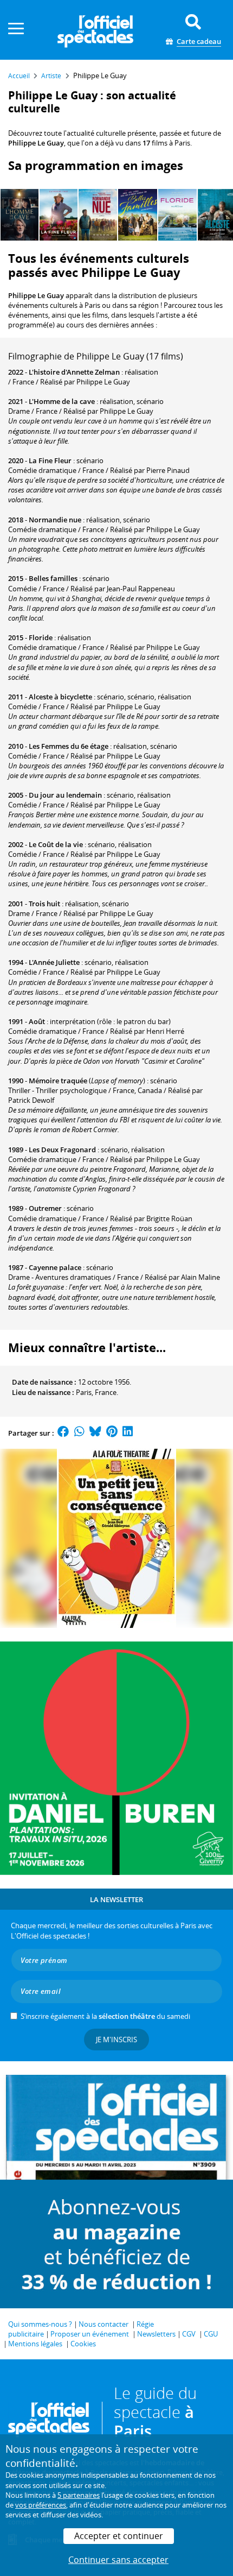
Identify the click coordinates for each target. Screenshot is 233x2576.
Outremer (45, 1208)
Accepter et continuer (119, 2536)
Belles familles (53, 578)
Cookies (83, 2344)
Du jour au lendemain (65, 795)
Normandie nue (55, 520)
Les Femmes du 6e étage (69, 746)
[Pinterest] (112, 1433)
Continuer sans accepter (118, 2560)
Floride (41, 637)
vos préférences (41, 2505)
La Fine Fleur (50, 460)
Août (37, 1021)
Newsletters (156, 2334)
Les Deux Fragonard (62, 1150)
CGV (189, 2334)
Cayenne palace (55, 1267)
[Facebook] (63, 1433)
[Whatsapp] (79, 1433)
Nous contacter (103, 2324)
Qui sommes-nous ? (40, 2324)
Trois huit (44, 904)
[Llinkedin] (128, 1433)
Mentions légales (35, 2344)
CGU (211, 2334)
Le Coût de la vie (56, 844)
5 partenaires (79, 2495)
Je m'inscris (116, 2040)
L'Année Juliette (54, 962)
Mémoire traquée (58, 1081)
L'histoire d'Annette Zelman (74, 372)
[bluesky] (95, 1433)
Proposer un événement (90, 2334)
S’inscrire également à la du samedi (105, 2016)
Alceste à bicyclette (60, 697)
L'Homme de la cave (62, 401)
